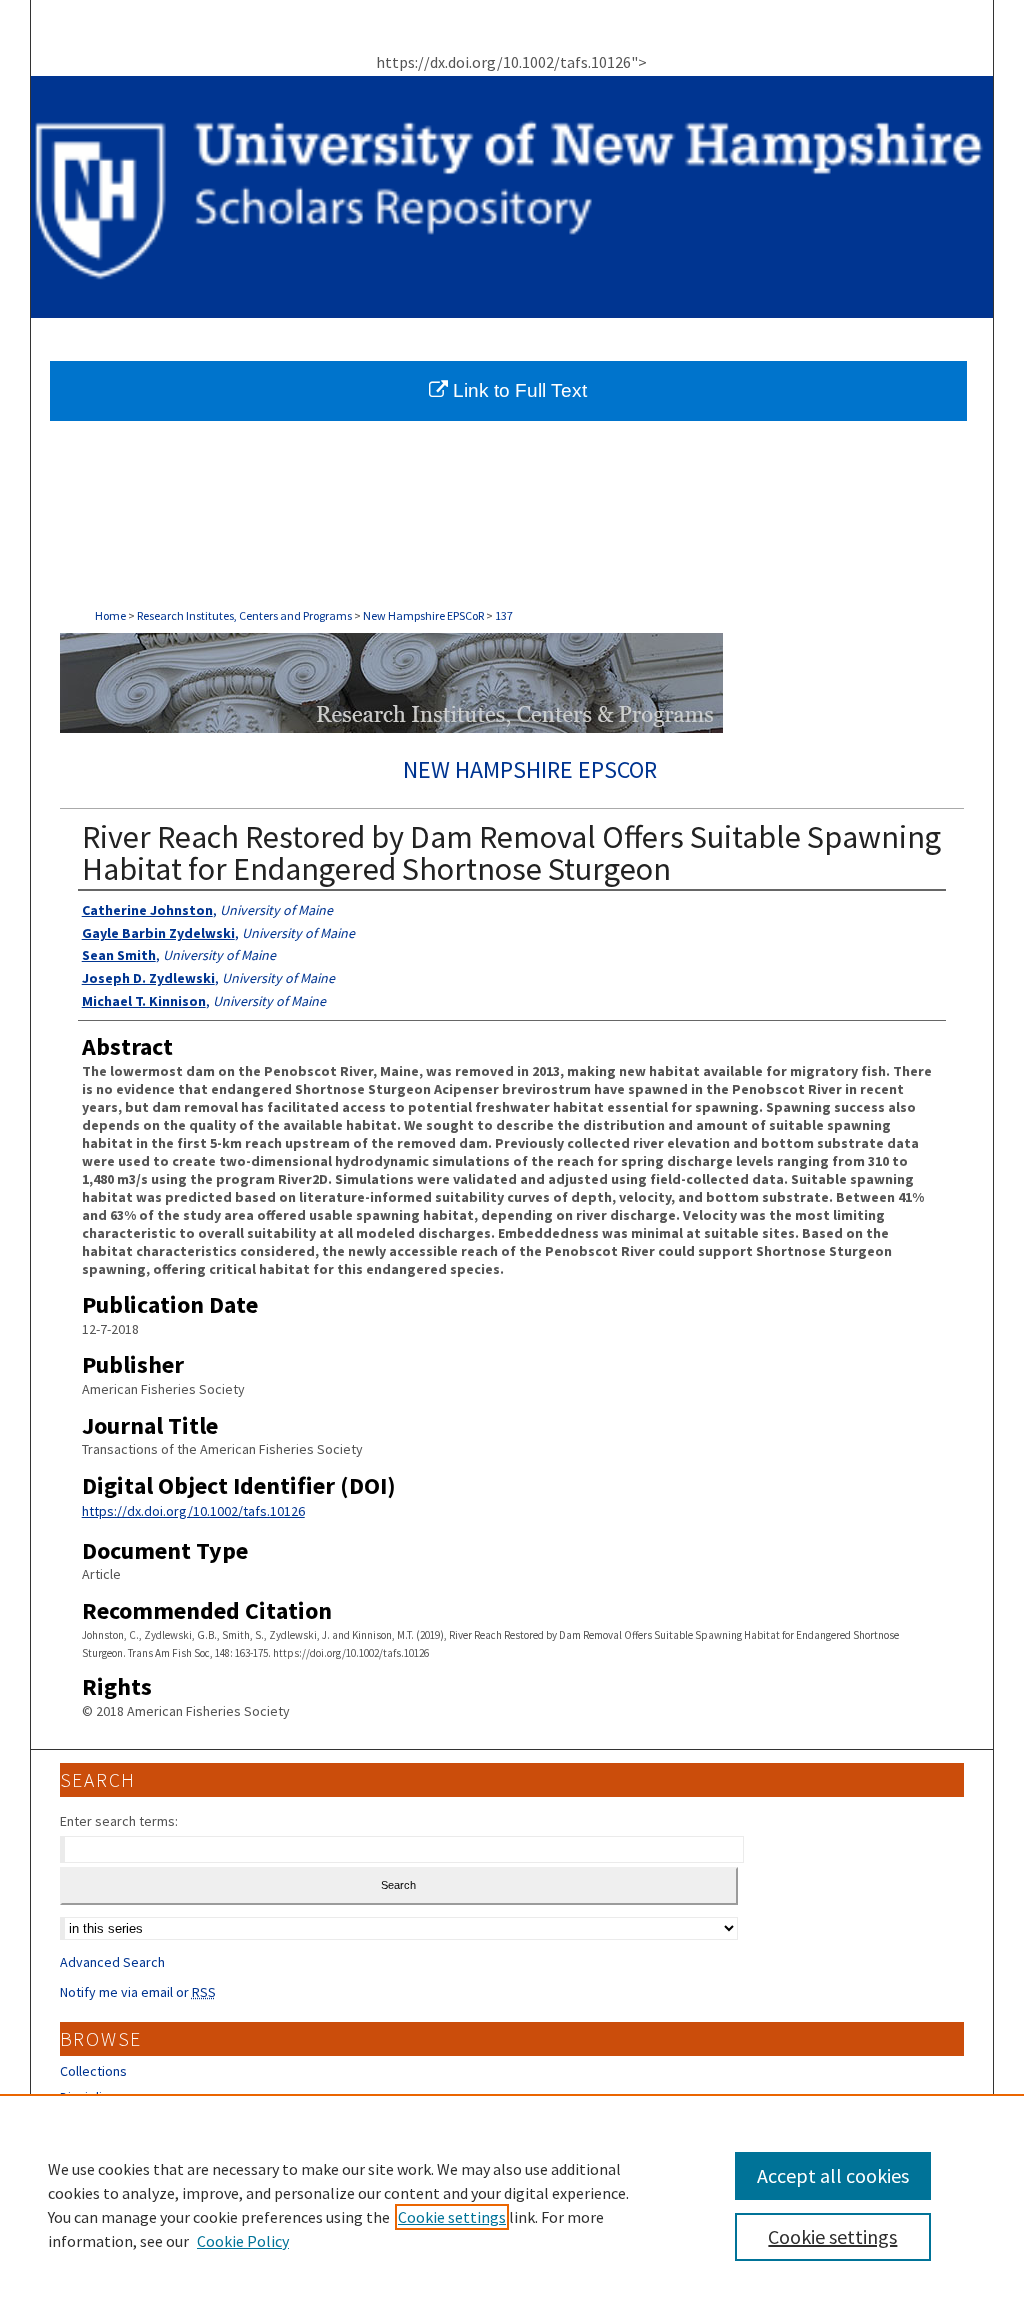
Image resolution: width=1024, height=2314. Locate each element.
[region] (512, 2204)
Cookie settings (452, 2217)
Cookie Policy (243, 2241)
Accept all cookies (833, 2175)
